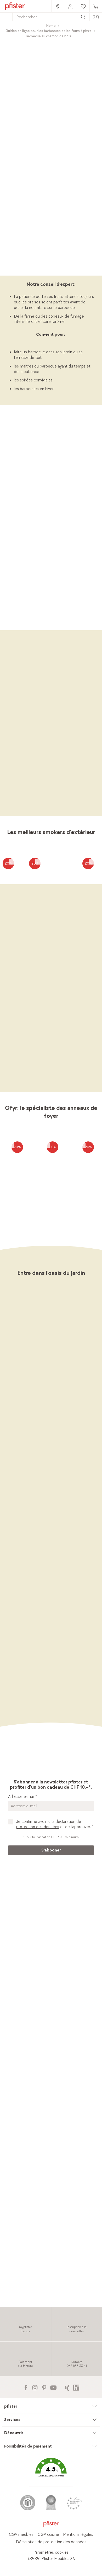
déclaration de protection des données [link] (49, 1824)
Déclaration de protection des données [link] (51, 2542)
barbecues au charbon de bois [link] (62, 545)
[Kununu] (76, 2387)
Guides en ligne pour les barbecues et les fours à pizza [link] (49, 31)
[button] (51, 2471)
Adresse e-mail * (22, 1797)
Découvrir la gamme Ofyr (51, 1087)
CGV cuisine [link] (48, 2535)
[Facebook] (26, 2387)
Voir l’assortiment (51, 271)
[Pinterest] (44, 2387)
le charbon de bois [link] (43, 529)
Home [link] (51, 26)
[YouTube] (53, 2387)
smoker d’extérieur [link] (42, 247)
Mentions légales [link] (78, 2535)
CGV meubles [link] (21, 2535)
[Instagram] (35, 2387)
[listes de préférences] (12, 862)
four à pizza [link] (58, 241)
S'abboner (51, 1850)
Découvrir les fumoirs (51, 811)
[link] (58, 6)
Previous (9, 622)
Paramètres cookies (51, 2552)
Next (95, 622)
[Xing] (67, 2387)
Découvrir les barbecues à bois (51, 592)
